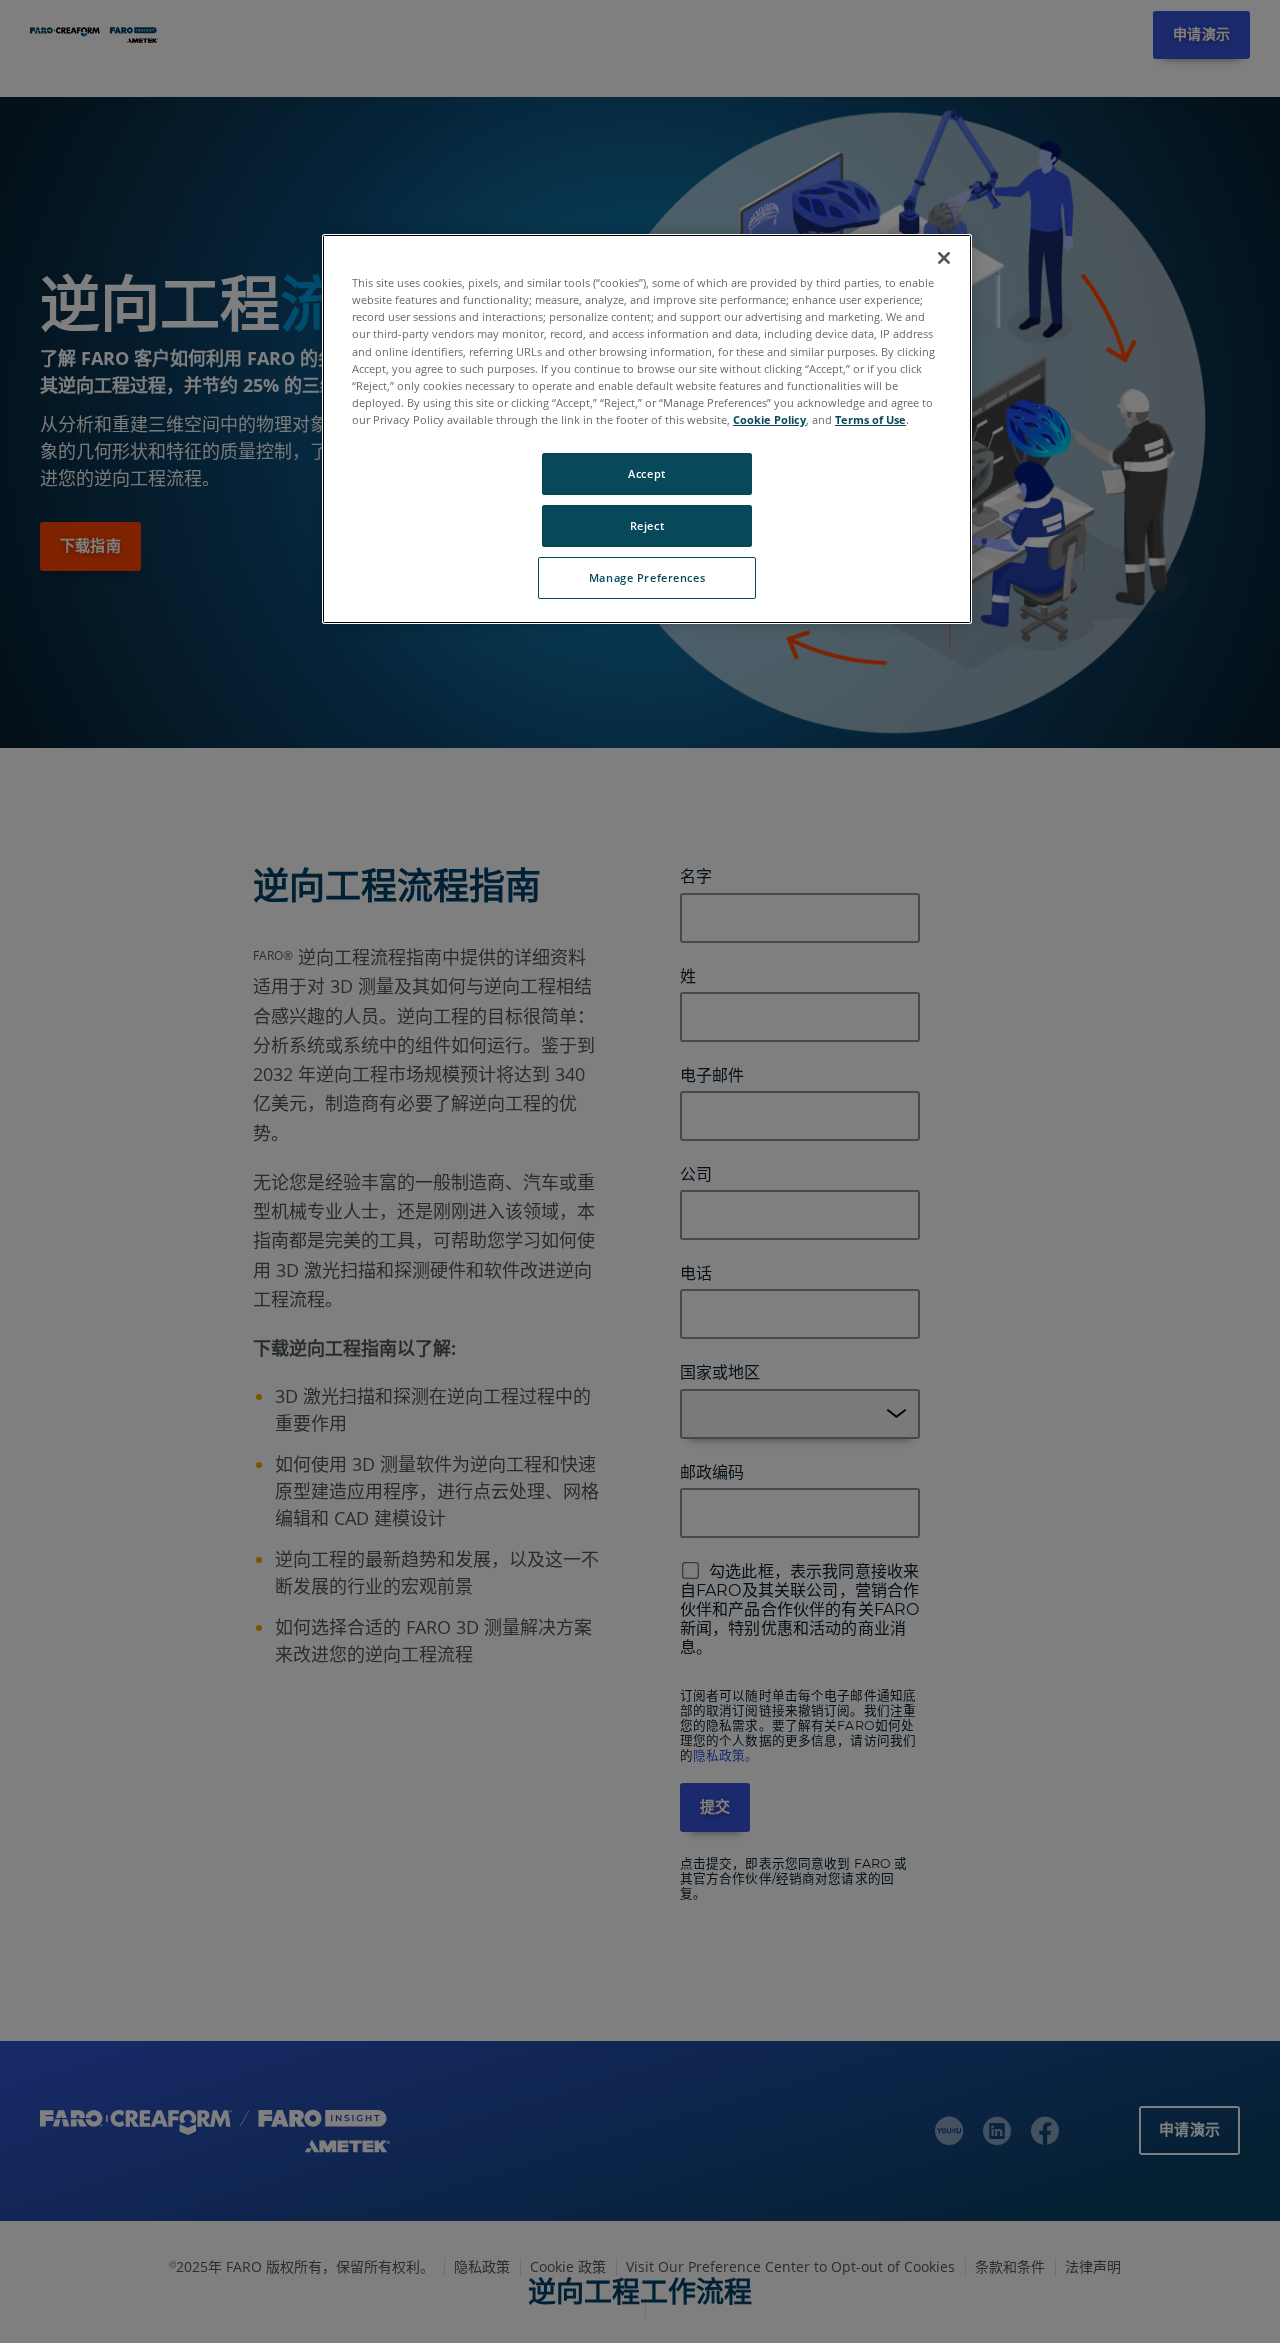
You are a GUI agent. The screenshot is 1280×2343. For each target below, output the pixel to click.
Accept (646, 473)
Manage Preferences (647, 577)
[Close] (944, 258)
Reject (647, 525)
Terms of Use (870, 419)
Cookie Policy (769, 419)
